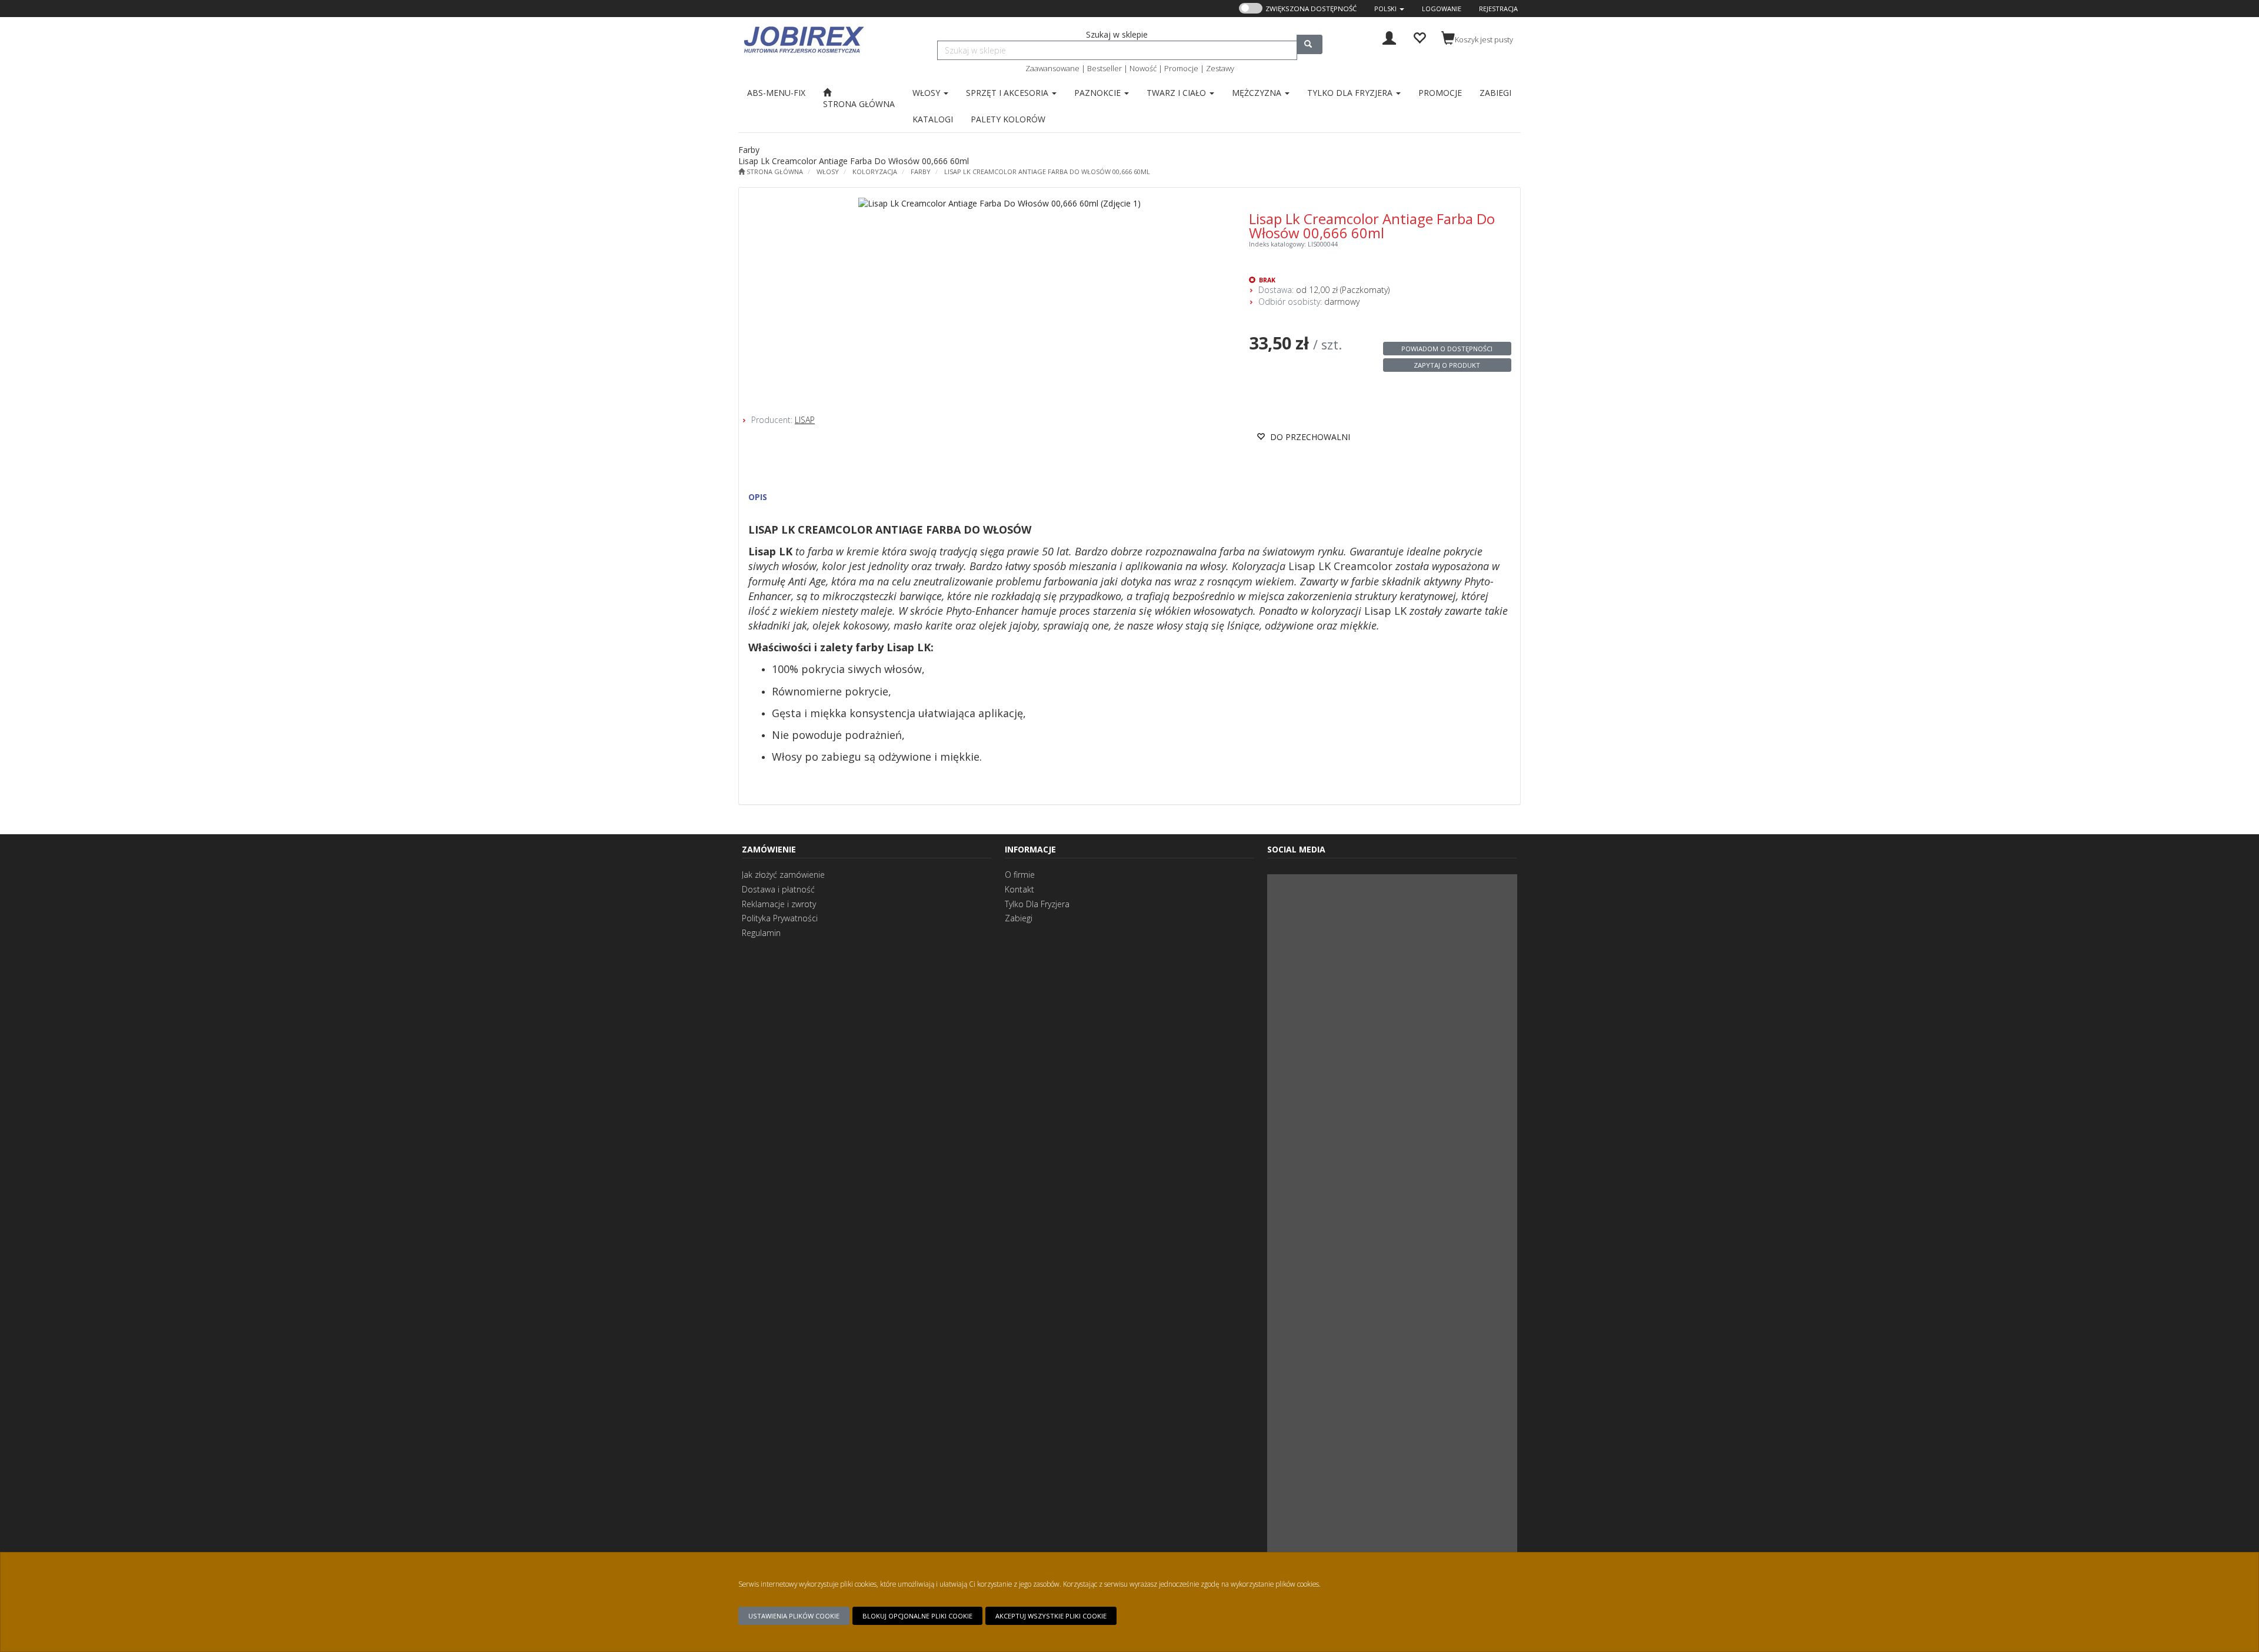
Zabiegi (1019, 918)
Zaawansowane (1052, 68)
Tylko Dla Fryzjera (1037, 904)
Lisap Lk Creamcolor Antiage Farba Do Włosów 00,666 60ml (1047, 171)
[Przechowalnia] (1419, 37)
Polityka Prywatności (780, 918)
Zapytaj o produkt (1447, 365)
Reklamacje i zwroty (779, 904)
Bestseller (1104, 68)
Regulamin (761, 933)
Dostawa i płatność (778, 889)
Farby (921, 171)
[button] (1389, 9)
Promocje (1181, 68)
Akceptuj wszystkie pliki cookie (1051, 1616)
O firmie (1020, 875)
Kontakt (1019, 889)
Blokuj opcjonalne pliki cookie (917, 1616)
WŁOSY (828, 171)
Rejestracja (1498, 9)
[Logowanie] (1389, 37)
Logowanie (1442, 9)
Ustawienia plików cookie (794, 1616)
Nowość (1143, 68)
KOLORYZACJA (875, 171)
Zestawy (1220, 68)
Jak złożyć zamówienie (783, 875)
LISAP (805, 420)
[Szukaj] (1310, 44)
